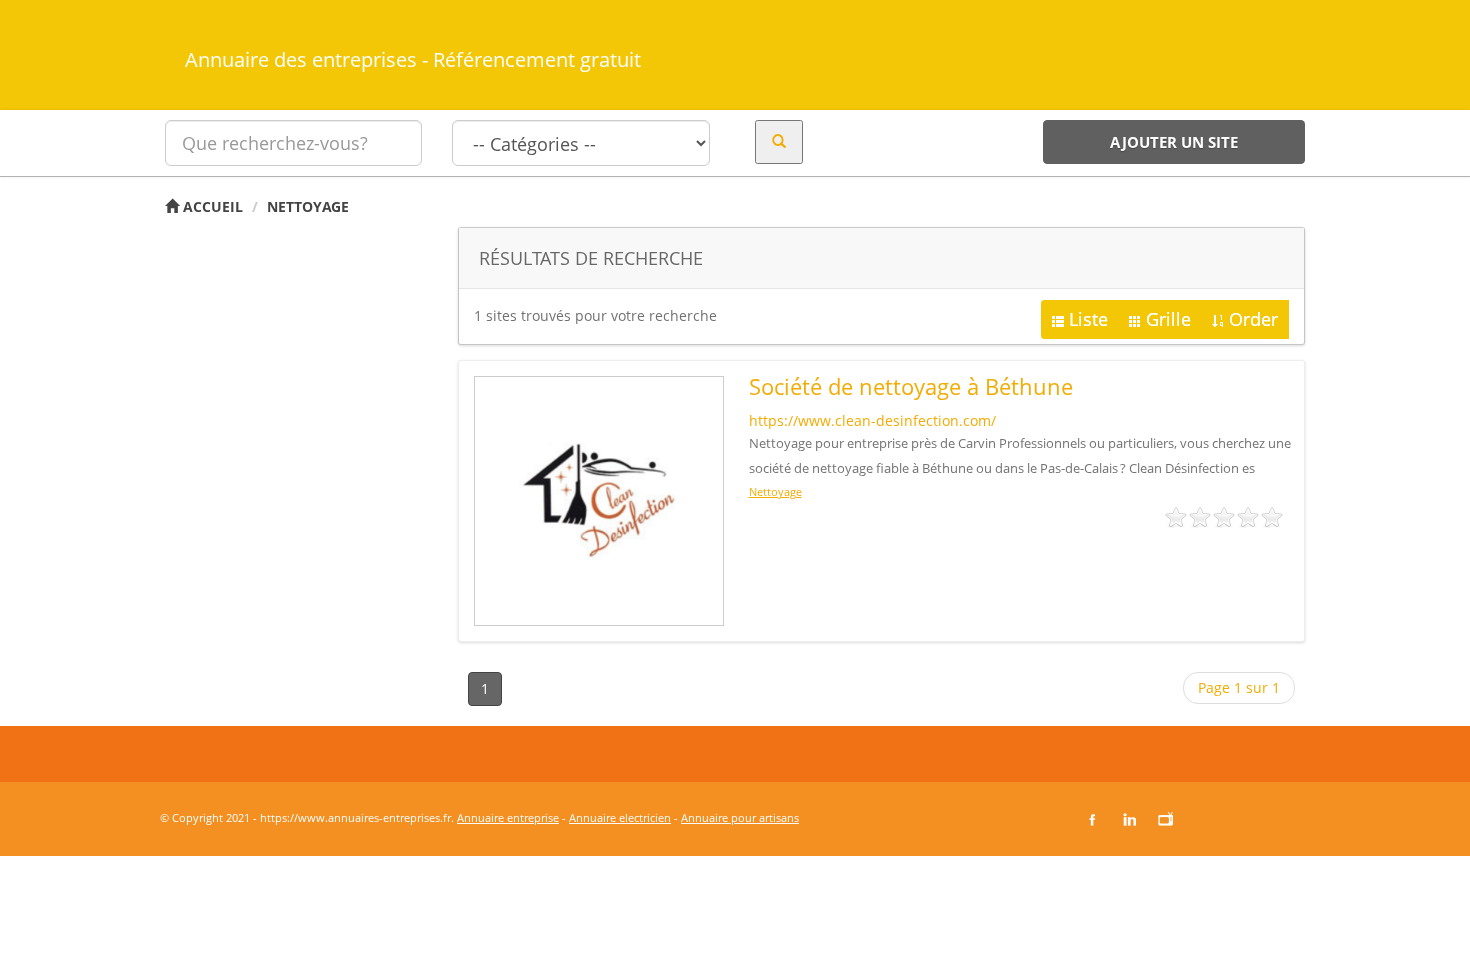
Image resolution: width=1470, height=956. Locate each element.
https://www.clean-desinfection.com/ (872, 420)
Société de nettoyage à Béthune (911, 386)
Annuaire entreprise (508, 817)
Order (1253, 319)
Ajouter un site (1174, 142)
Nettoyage (308, 206)
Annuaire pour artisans (740, 817)
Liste (1088, 319)
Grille (1168, 319)
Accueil (211, 206)
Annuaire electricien (620, 817)
